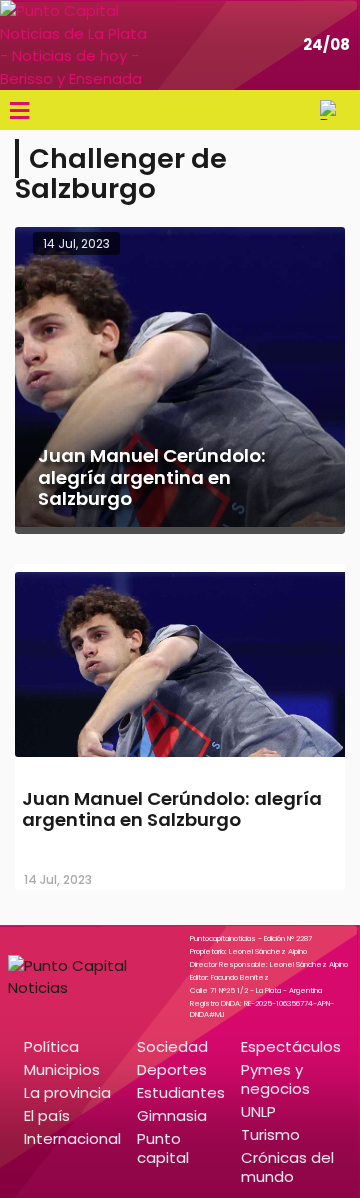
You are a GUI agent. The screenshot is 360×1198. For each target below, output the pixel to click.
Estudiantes (181, 1092)
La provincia (67, 1092)
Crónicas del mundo (287, 1167)
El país (47, 1115)
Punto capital (163, 1148)
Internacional (72, 1138)
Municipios (62, 1069)
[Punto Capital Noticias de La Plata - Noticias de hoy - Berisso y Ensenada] (75, 45)
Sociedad (172, 1046)
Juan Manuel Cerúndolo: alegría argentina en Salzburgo (172, 809)
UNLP (258, 1111)
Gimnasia (172, 1115)
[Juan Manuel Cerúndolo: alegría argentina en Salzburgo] (180, 759)
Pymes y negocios (275, 1079)
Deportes (172, 1069)
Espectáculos (291, 1046)
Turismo (270, 1134)
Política (51, 1046)
